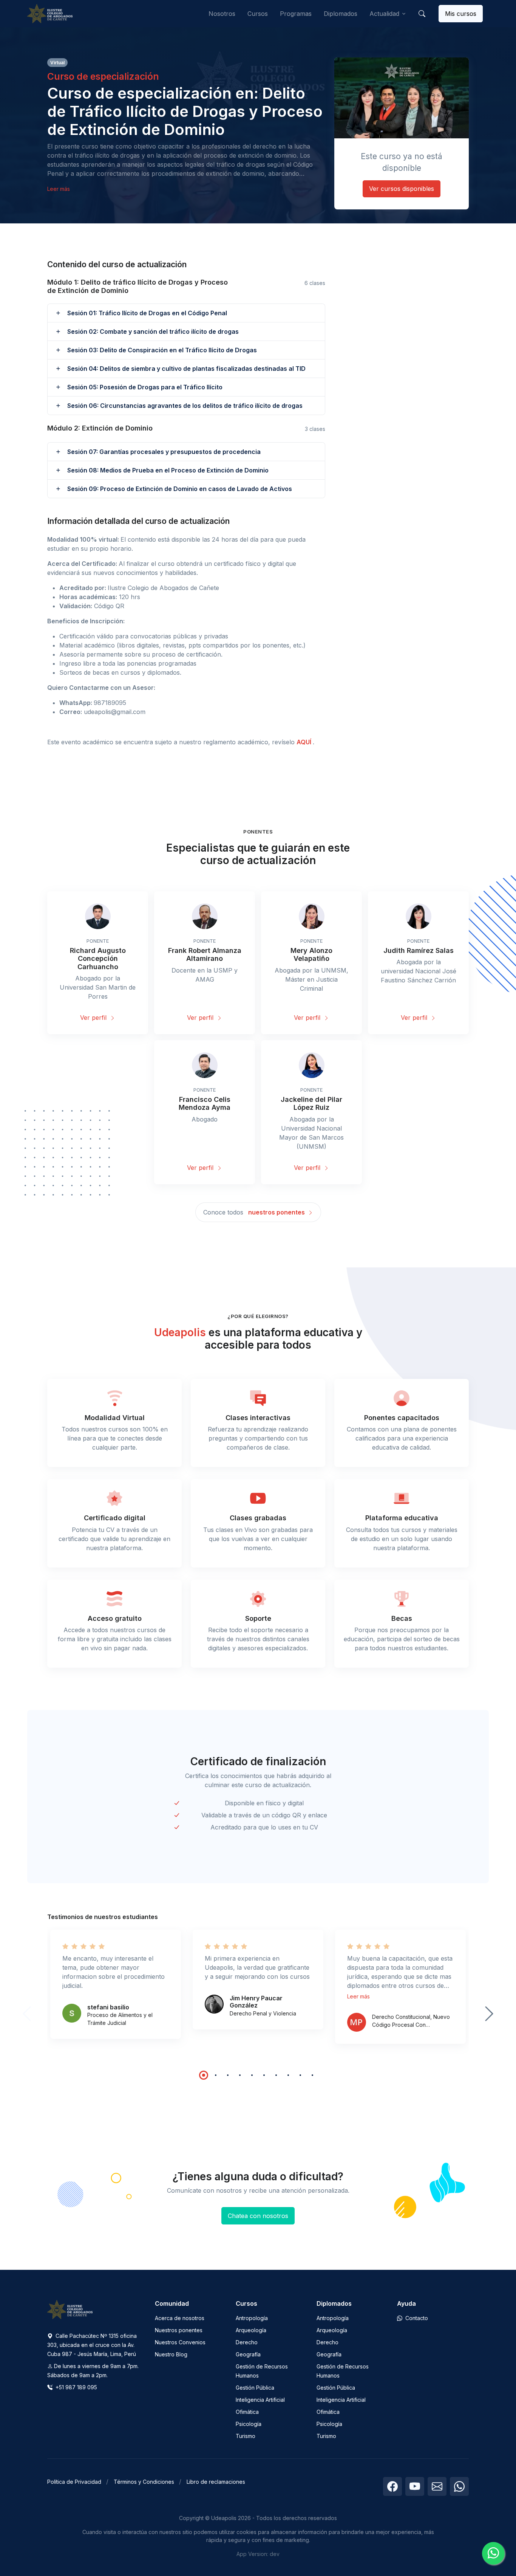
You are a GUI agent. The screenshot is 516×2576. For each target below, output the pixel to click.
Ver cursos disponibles (402, 189)
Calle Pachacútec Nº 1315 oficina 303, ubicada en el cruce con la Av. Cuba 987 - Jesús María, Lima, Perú (92, 2345)
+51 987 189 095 (76, 2387)
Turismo (246, 2436)
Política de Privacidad (74, 2482)
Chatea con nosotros (258, 2216)
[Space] (70, 2309)
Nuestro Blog (171, 2354)
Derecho (247, 2342)
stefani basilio (108, 2007)
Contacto (416, 2318)
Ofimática (247, 2412)
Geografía (248, 2354)
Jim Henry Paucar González (256, 2002)
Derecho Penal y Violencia (263, 2013)
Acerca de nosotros (180, 2318)
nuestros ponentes (277, 1212)
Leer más (59, 189)
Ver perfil (94, 1018)
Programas (296, 14)
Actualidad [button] (384, 14)
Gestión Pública (255, 2388)
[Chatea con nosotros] (493, 2553)
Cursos (258, 14)
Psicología (249, 2424)
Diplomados (341, 14)
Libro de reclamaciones (216, 2482)
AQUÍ (305, 742)
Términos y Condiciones (144, 2482)
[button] (422, 14)
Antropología (252, 2318)
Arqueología (251, 2330)
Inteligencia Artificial (260, 2400)
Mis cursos (461, 14)
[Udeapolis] (50, 14)
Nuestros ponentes (179, 2330)
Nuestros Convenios (180, 2342)
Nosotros (222, 14)
